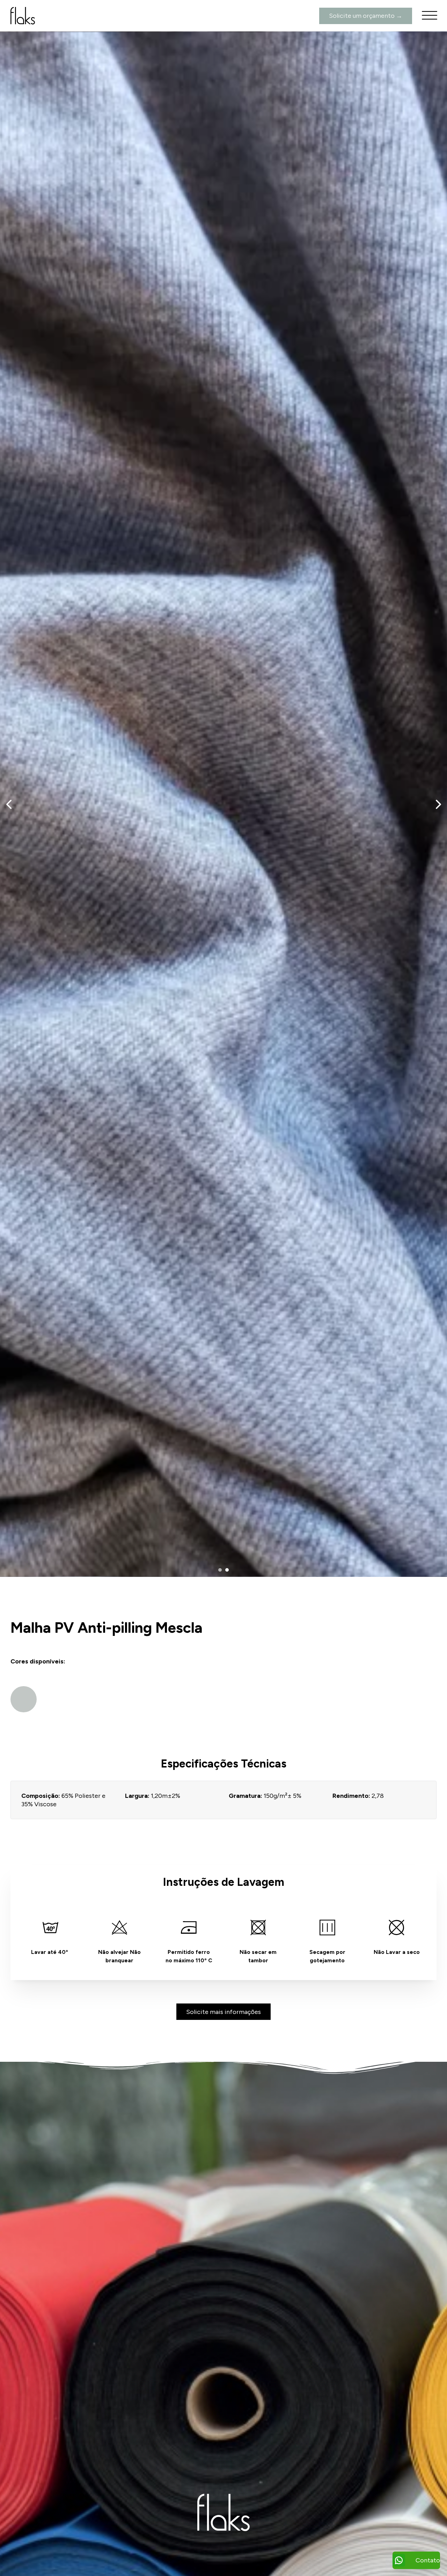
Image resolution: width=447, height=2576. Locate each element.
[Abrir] (430, 16)
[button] (220, 1570)
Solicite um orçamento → (366, 16)
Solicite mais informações (223, 2012)
